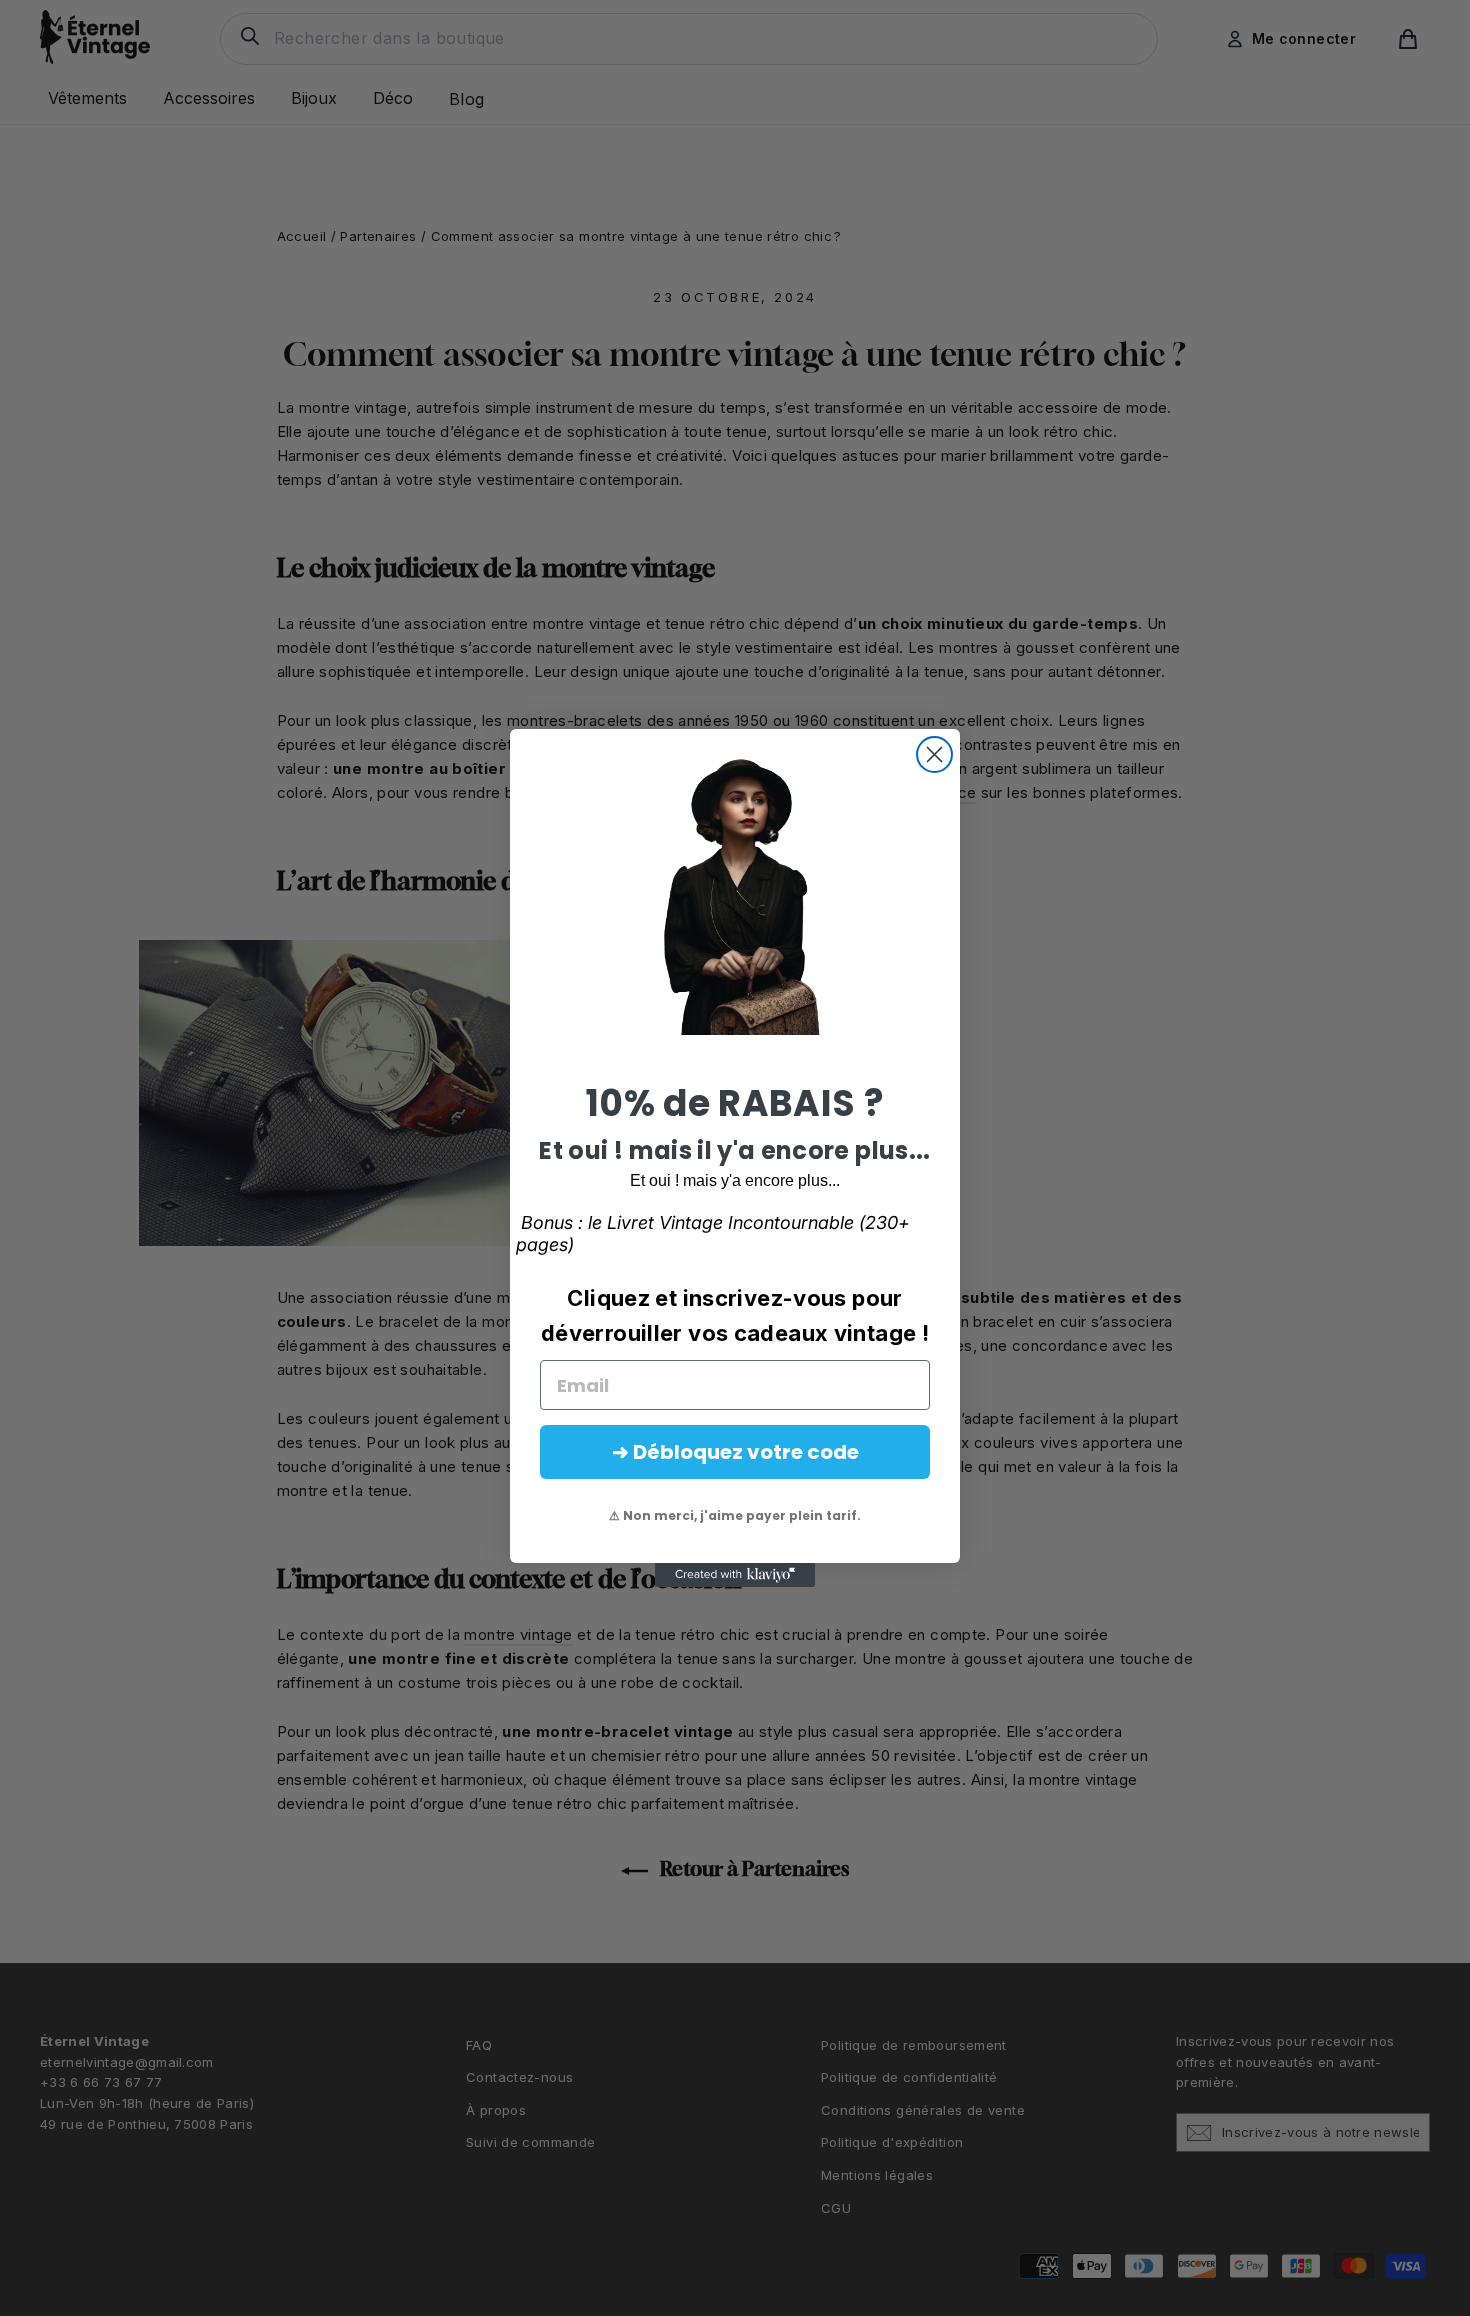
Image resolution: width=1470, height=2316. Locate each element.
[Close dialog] (934, 754)
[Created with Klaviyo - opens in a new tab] (735, 1575)
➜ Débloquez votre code (735, 1452)
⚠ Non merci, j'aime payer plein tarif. (735, 1515)
